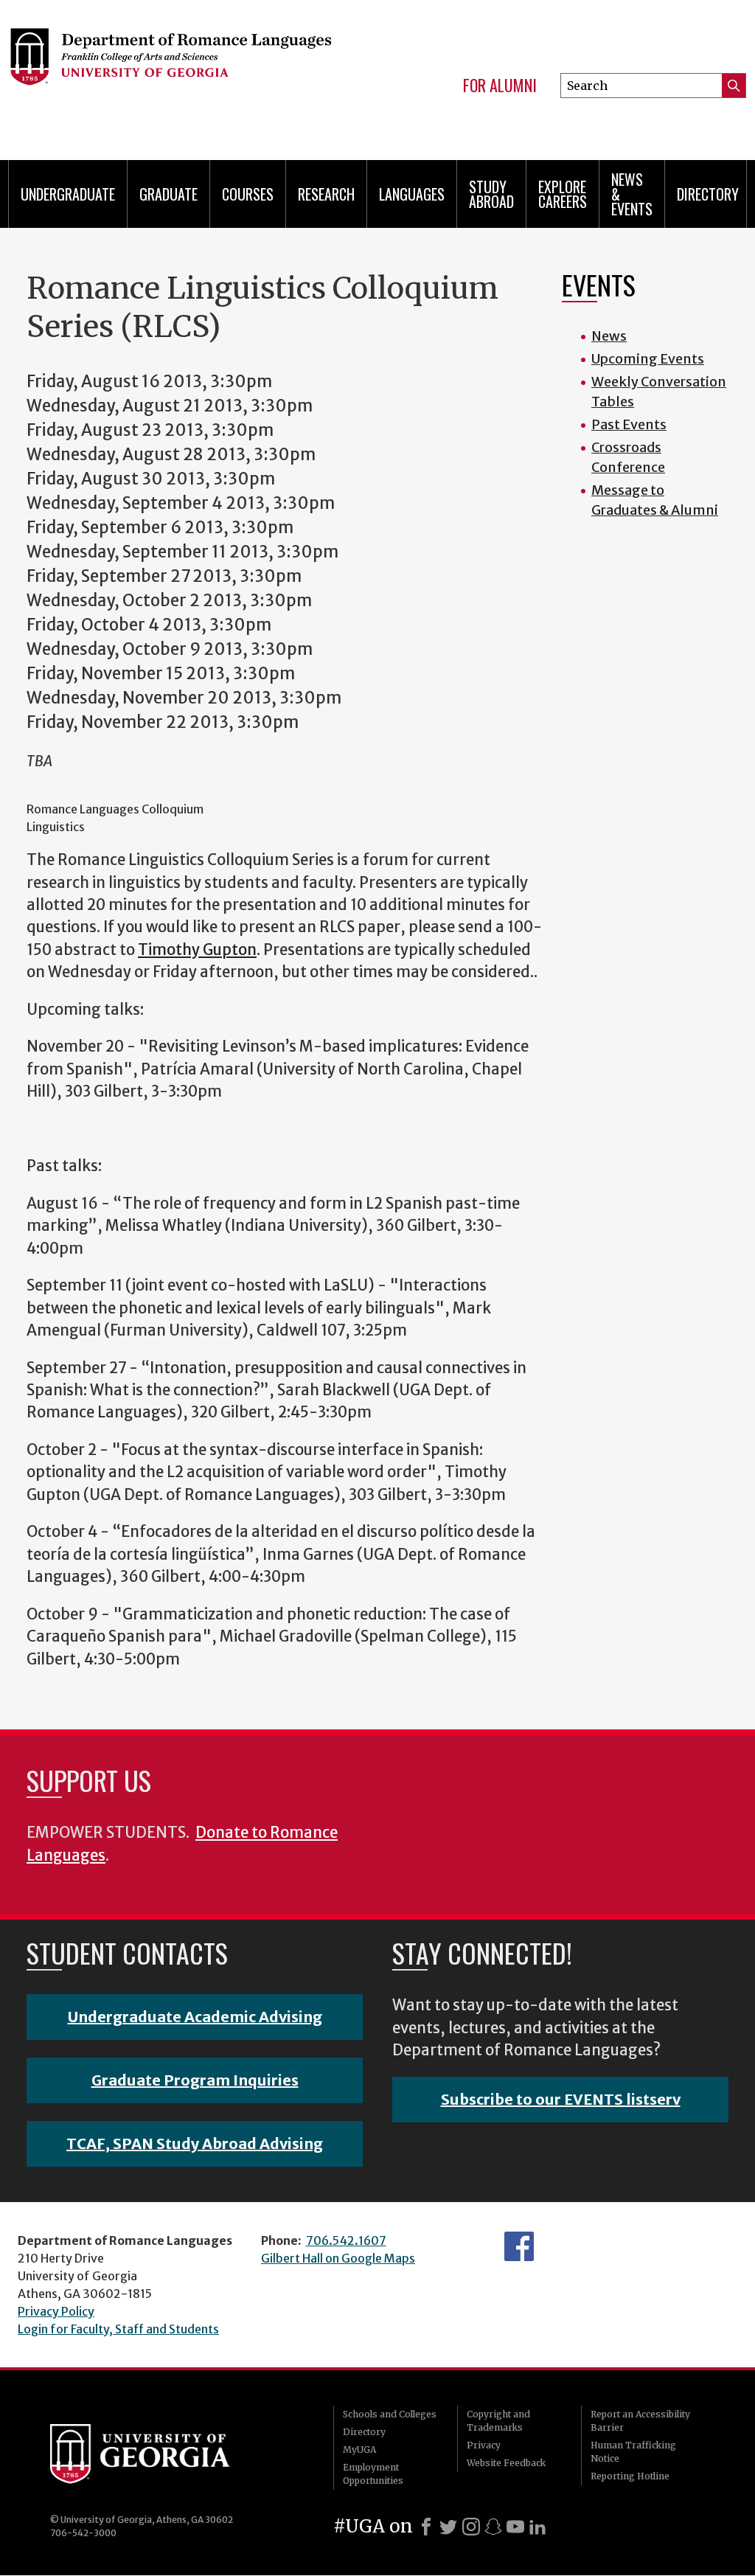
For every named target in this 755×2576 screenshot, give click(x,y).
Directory (708, 194)
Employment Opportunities (373, 2474)
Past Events (629, 424)
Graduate (168, 194)
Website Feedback (506, 2463)
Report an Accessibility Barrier (640, 2421)
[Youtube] (515, 2527)
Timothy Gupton (197, 950)
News (609, 336)
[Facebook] (426, 2527)
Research (326, 194)
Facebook (519, 2246)
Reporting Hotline (630, 2476)
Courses (248, 194)
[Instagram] (471, 2527)
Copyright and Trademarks (498, 2421)
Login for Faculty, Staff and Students (118, 2329)
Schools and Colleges (390, 2414)
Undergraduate (68, 194)
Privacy (484, 2445)
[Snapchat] (493, 2527)
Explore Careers (563, 194)
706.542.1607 (346, 2240)
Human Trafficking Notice (633, 2452)
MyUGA (359, 2450)
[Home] (170, 74)
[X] (448, 2527)
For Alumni (500, 86)
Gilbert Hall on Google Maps (338, 2258)
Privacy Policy (56, 2311)
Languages (412, 194)
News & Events (632, 194)
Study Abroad (491, 194)
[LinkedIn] (537, 2527)
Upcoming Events (648, 359)
